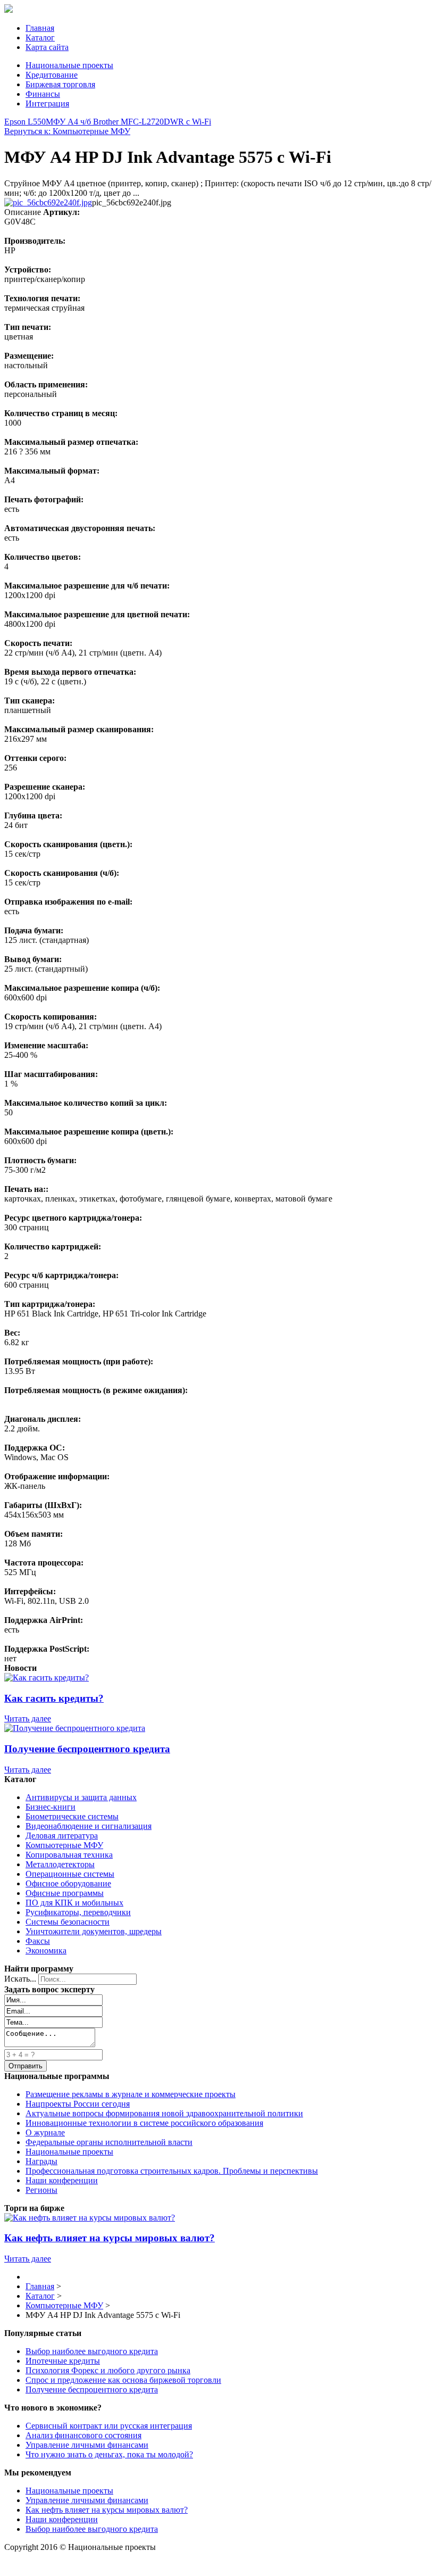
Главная (40, 28)
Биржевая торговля (60, 84)
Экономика (46, 1950)
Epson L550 (25, 122)
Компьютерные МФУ (64, 1845)
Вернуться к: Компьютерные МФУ (67, 131)
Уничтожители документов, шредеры (94, 1931)
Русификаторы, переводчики (78, 1912)
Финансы (43, 94)
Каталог (40, 38)
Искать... (20, 1979)
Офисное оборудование (68, 1883)
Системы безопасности (68, 1922)
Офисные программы (65, 1893)
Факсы (38, 1941)
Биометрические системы (72, 1816)
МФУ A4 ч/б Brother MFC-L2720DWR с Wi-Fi (128, 122)
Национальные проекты (69, 65)
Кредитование (52, 75)
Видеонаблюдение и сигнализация (89, 1826)
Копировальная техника (69, 1855)
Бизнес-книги (51, 1807)
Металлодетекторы (60, 1864)
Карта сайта (47, 47)
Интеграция (47, 103)
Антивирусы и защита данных (81, 1797)
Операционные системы (70, 1874)
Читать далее (28, 1718)
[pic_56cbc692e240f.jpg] (48, 202)
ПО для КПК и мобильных (74, 1903)
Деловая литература (62, 1836)
